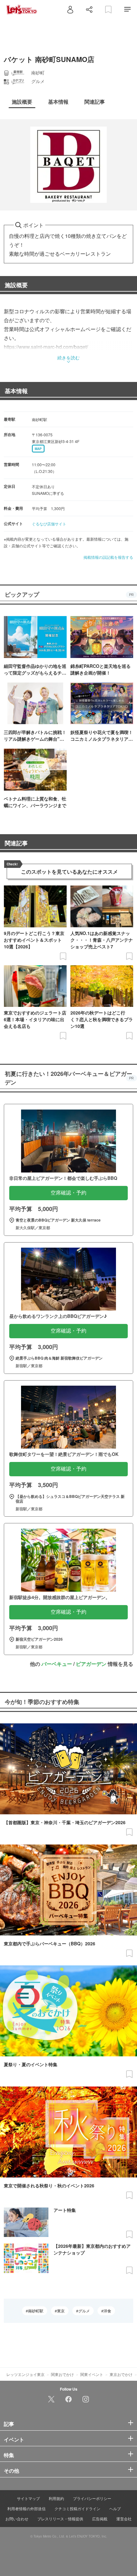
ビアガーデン (91, 1664)
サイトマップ (28, 2498)
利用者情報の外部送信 (26, 2508)
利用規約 (56, 2498)
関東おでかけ (62, 2374)
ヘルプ (115, 2508)
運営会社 (124, 2519)
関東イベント (92, 2374)
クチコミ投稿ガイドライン (77, 2508)
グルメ (84, 2311)
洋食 (107, 2311)
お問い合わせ (17, 2519)
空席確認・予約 (68, 1193)
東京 (61, 2311)
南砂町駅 (36, 2311)
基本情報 (16, 391)
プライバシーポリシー (92, 2498)
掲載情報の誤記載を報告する (108, 557)
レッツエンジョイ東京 (25, 2374)
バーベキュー (57, 1664)
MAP (38, 449)
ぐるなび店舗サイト (49, 524)
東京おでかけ (121, 2374)
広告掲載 (100, 2519)
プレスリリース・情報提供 (60, 2519)
